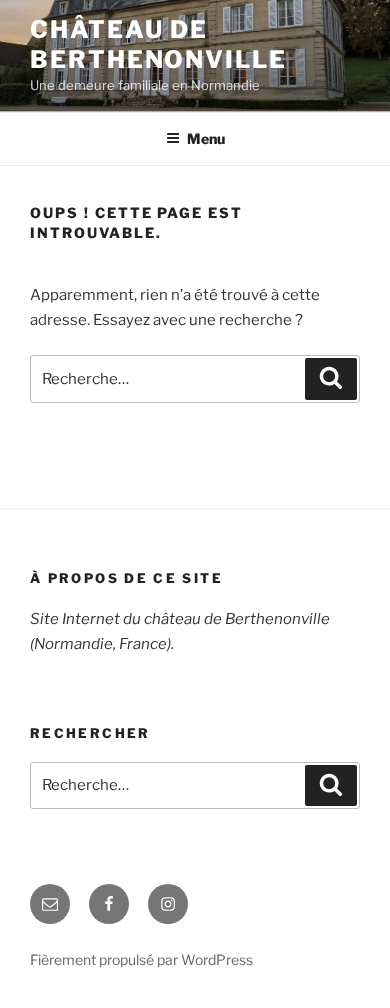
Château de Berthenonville (158, 44)
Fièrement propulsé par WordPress (141, 959)
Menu (206, 138)
